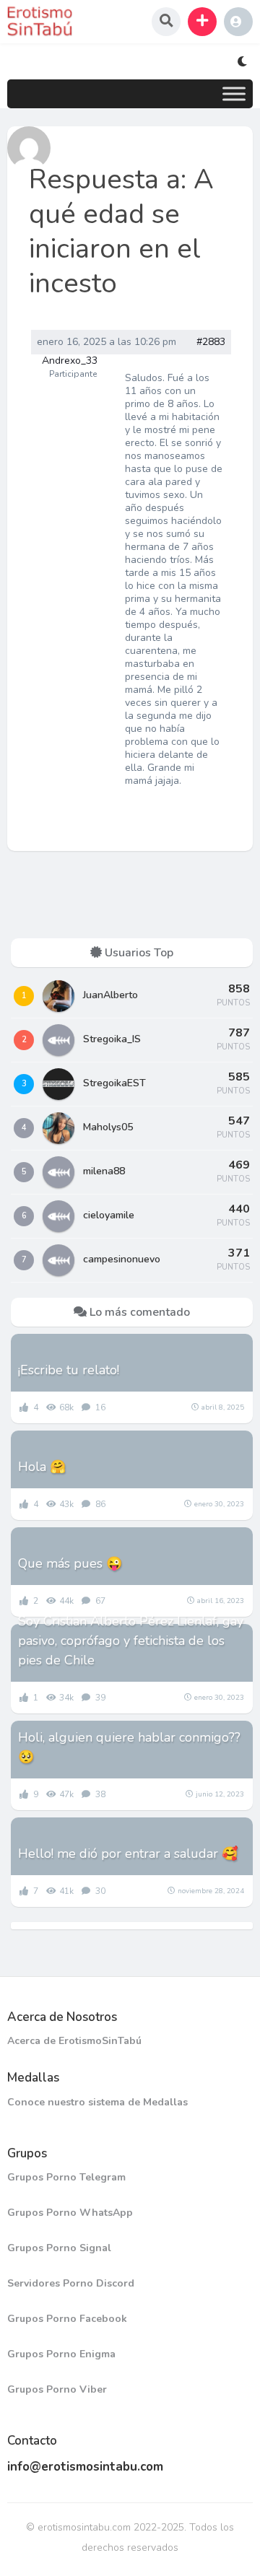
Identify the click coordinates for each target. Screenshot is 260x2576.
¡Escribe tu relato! (69, 1370)
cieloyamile (109, 1215)
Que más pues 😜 (70, 1563)
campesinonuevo (122, 1259)
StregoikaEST (114, 1083)
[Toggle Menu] (234, 93)
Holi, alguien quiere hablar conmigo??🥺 (129, 1747)
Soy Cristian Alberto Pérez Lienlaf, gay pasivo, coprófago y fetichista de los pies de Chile (131, 1641)
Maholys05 (108, 1127)
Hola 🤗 (42, 1467)
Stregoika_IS (112, 1039)
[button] (202, 22)
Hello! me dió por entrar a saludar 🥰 (128, 1854)
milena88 (104, 1171)
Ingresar (238, 22)
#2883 (211, 342)
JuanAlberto (110, 995)
